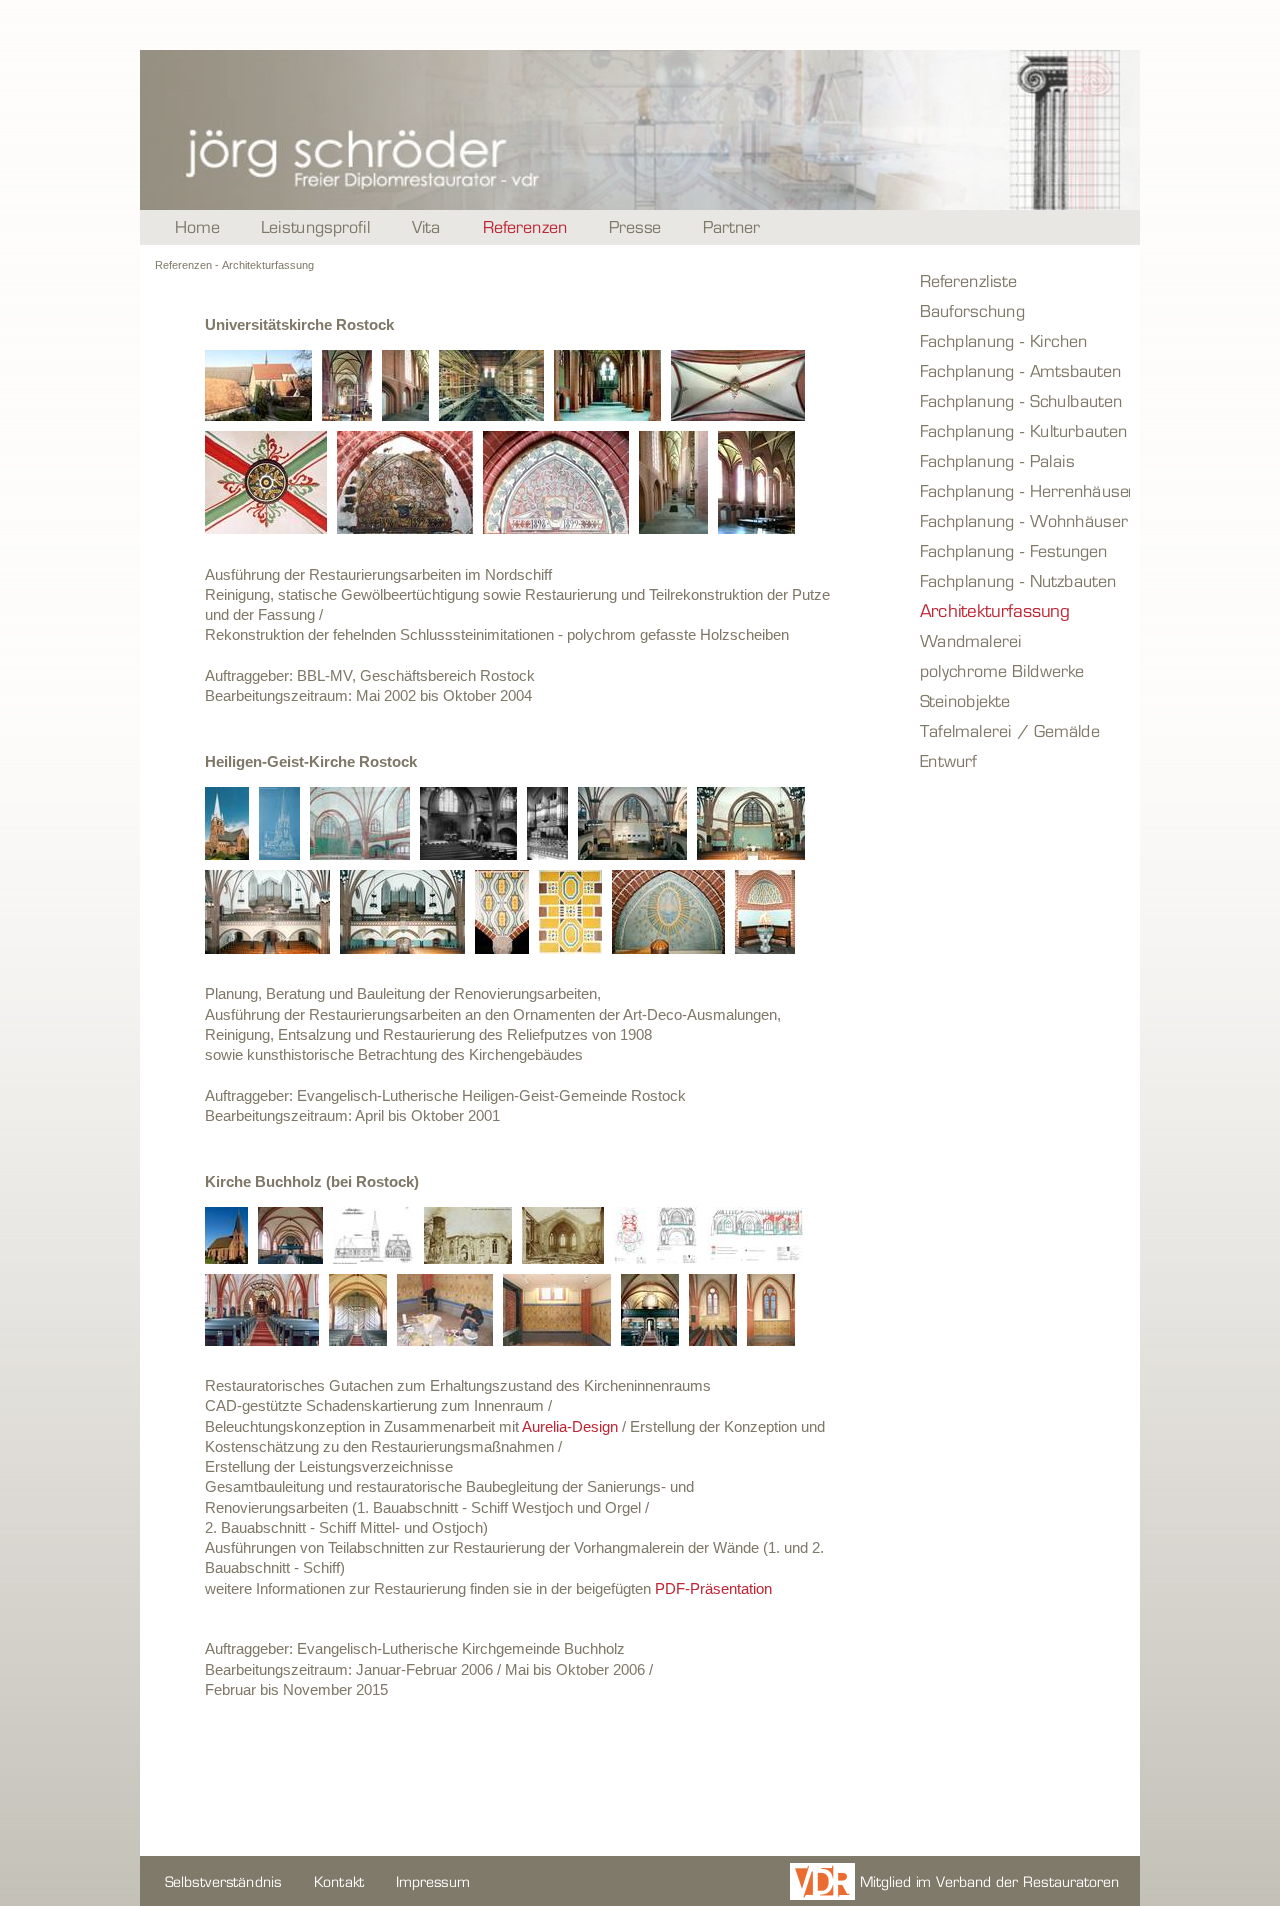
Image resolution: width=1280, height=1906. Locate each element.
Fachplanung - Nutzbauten (1022, 580)
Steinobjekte (1022, 700)
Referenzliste (1022, 280)
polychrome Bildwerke (1022, 670)
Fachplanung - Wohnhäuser (1022, 520)
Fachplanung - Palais (1022, 460)
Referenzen (526, 227)
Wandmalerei (1022, 640)
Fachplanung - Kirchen (1022, 340)
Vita (427, 227)
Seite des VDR (952, 1881)
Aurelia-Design (570, 1426)
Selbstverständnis (224, 1881)
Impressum (433, 1881)
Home (198, 227)
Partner (732, 227)
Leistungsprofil (316, 227)
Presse (636, 227)
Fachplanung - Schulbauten (1022, 400)
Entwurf (1022, 760)
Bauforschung (1022, 310)
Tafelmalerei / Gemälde (1022, 730)
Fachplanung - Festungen (1022, 550)
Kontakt (340, 1881)
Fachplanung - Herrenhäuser (1022, 490)
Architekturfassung (1022, 610)
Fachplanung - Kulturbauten (1022, 430)
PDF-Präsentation (713, 1588)
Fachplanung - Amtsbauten (1022, 370)
